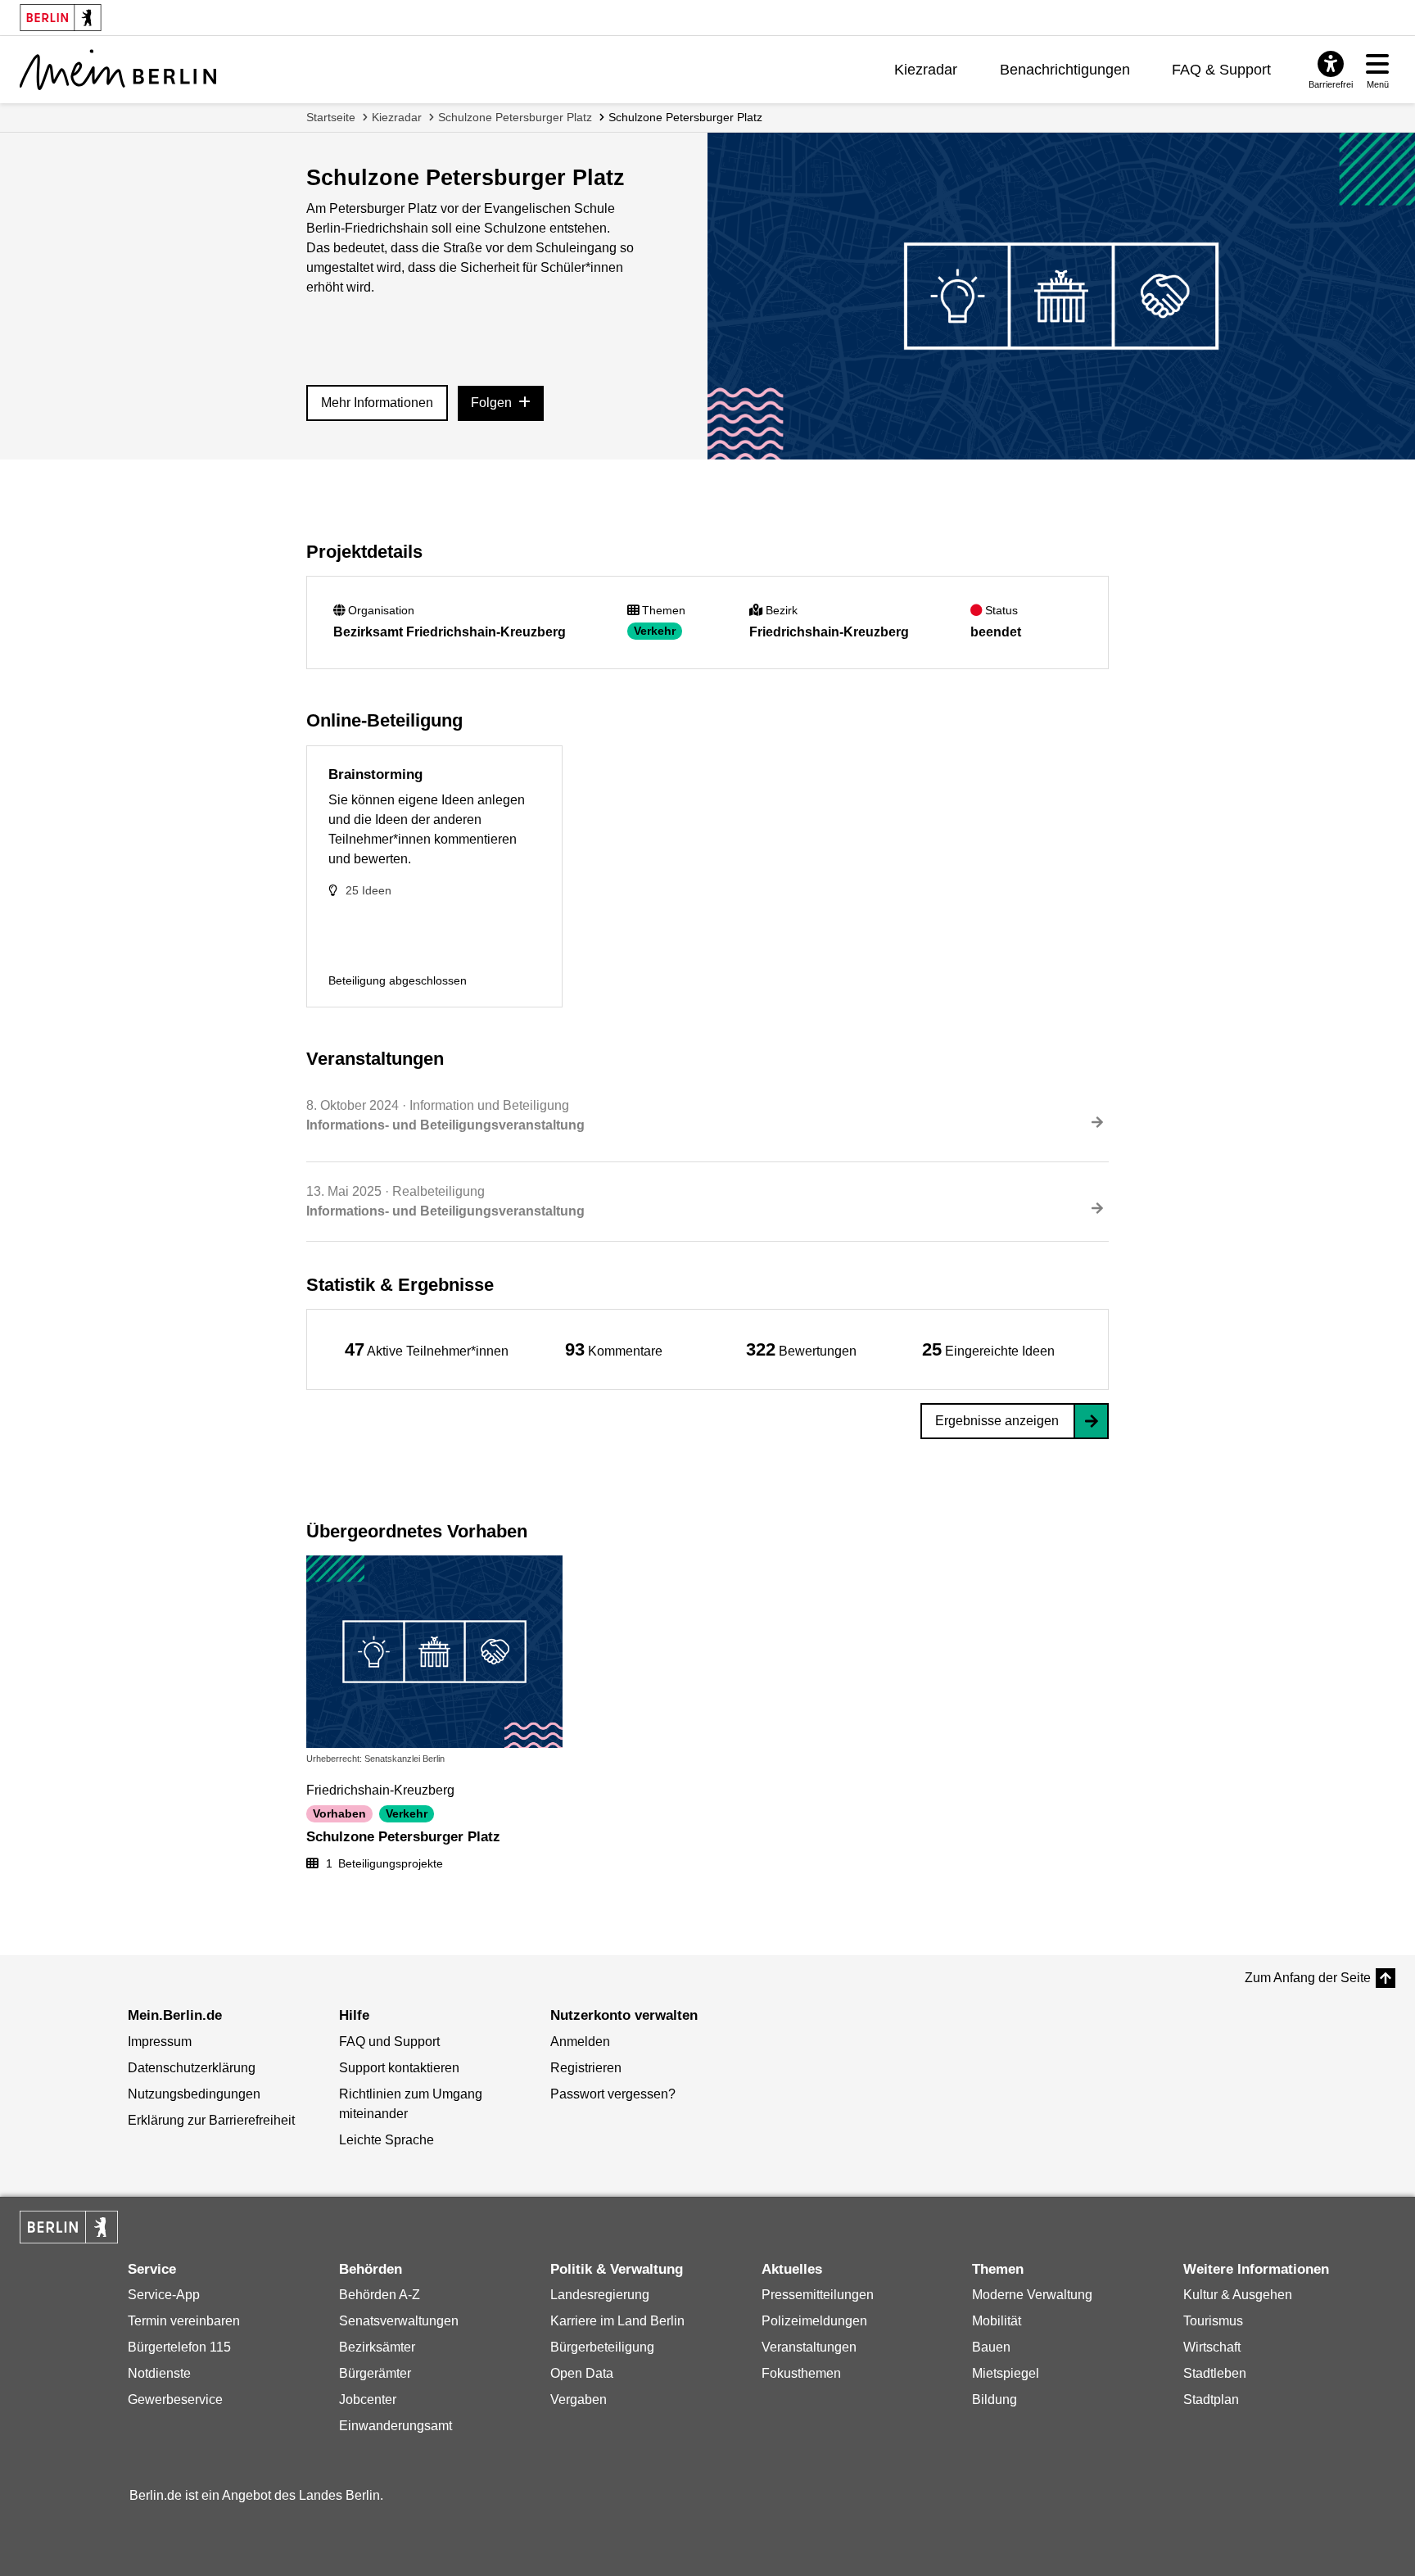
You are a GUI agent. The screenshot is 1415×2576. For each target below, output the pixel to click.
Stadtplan (1211, 2399)
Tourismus (1213, 2321)
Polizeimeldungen (814, 2321)
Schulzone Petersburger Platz (515, 117)
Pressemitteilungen (818, 2295)
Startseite (331, 117)
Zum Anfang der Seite (1308, 1978)
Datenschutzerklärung (192, 2068)
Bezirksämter (377, 2347)
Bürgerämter (375, 2373)
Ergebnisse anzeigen (997, 1421)
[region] (427, 1349)
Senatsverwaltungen (399, 2321)
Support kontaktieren (399, 2068)
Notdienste (159, 2373)
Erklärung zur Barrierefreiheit (211, 2120)
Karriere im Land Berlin (617, 2321)
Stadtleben (1215, 2373)
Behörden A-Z (380, 2295)
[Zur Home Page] (118, 70)
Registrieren (586, 2068)
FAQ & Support (1221, 70)
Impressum (160, 2042)
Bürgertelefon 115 (179, 2347)
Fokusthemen (801, 2373)
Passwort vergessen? (613, 2094)
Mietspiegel (1006, 2373)
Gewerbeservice (175, 2399)
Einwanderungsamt (396, 2426)
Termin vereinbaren (184, 2321)
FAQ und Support (389, 2042)
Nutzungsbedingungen (194, 2094)
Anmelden (580, 2042)
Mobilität (997, 2321)
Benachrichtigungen (1065, 70)
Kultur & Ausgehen (1238, 2295)
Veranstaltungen (809, 2347)
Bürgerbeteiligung (602, 2347)
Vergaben (579, 2399)
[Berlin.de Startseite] (69, 2227)
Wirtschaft (1212, 2347)
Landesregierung (600, 2295)
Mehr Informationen (377, 403)
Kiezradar (926, 70)
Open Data (582, 2373)
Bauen (991, 2347)
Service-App (164, 2295)
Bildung (995, 2399)
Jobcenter (368, 2399)
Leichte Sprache (387, 2140)
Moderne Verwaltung (1032, 2295)
